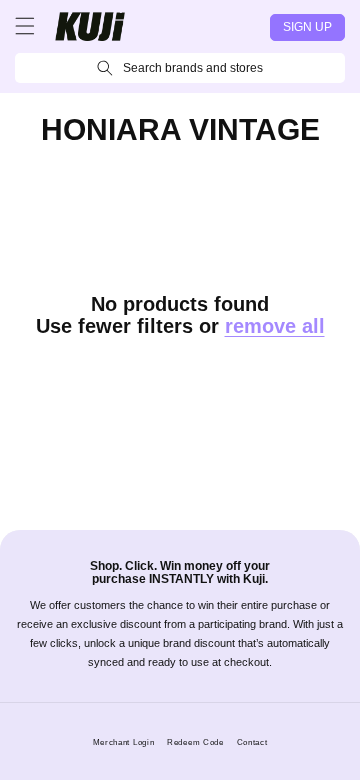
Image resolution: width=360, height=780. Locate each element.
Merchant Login (124, 742)
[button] (25, 26)
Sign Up (307, 27)
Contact (252, 742)
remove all (275, 326)
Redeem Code (195, 742)
